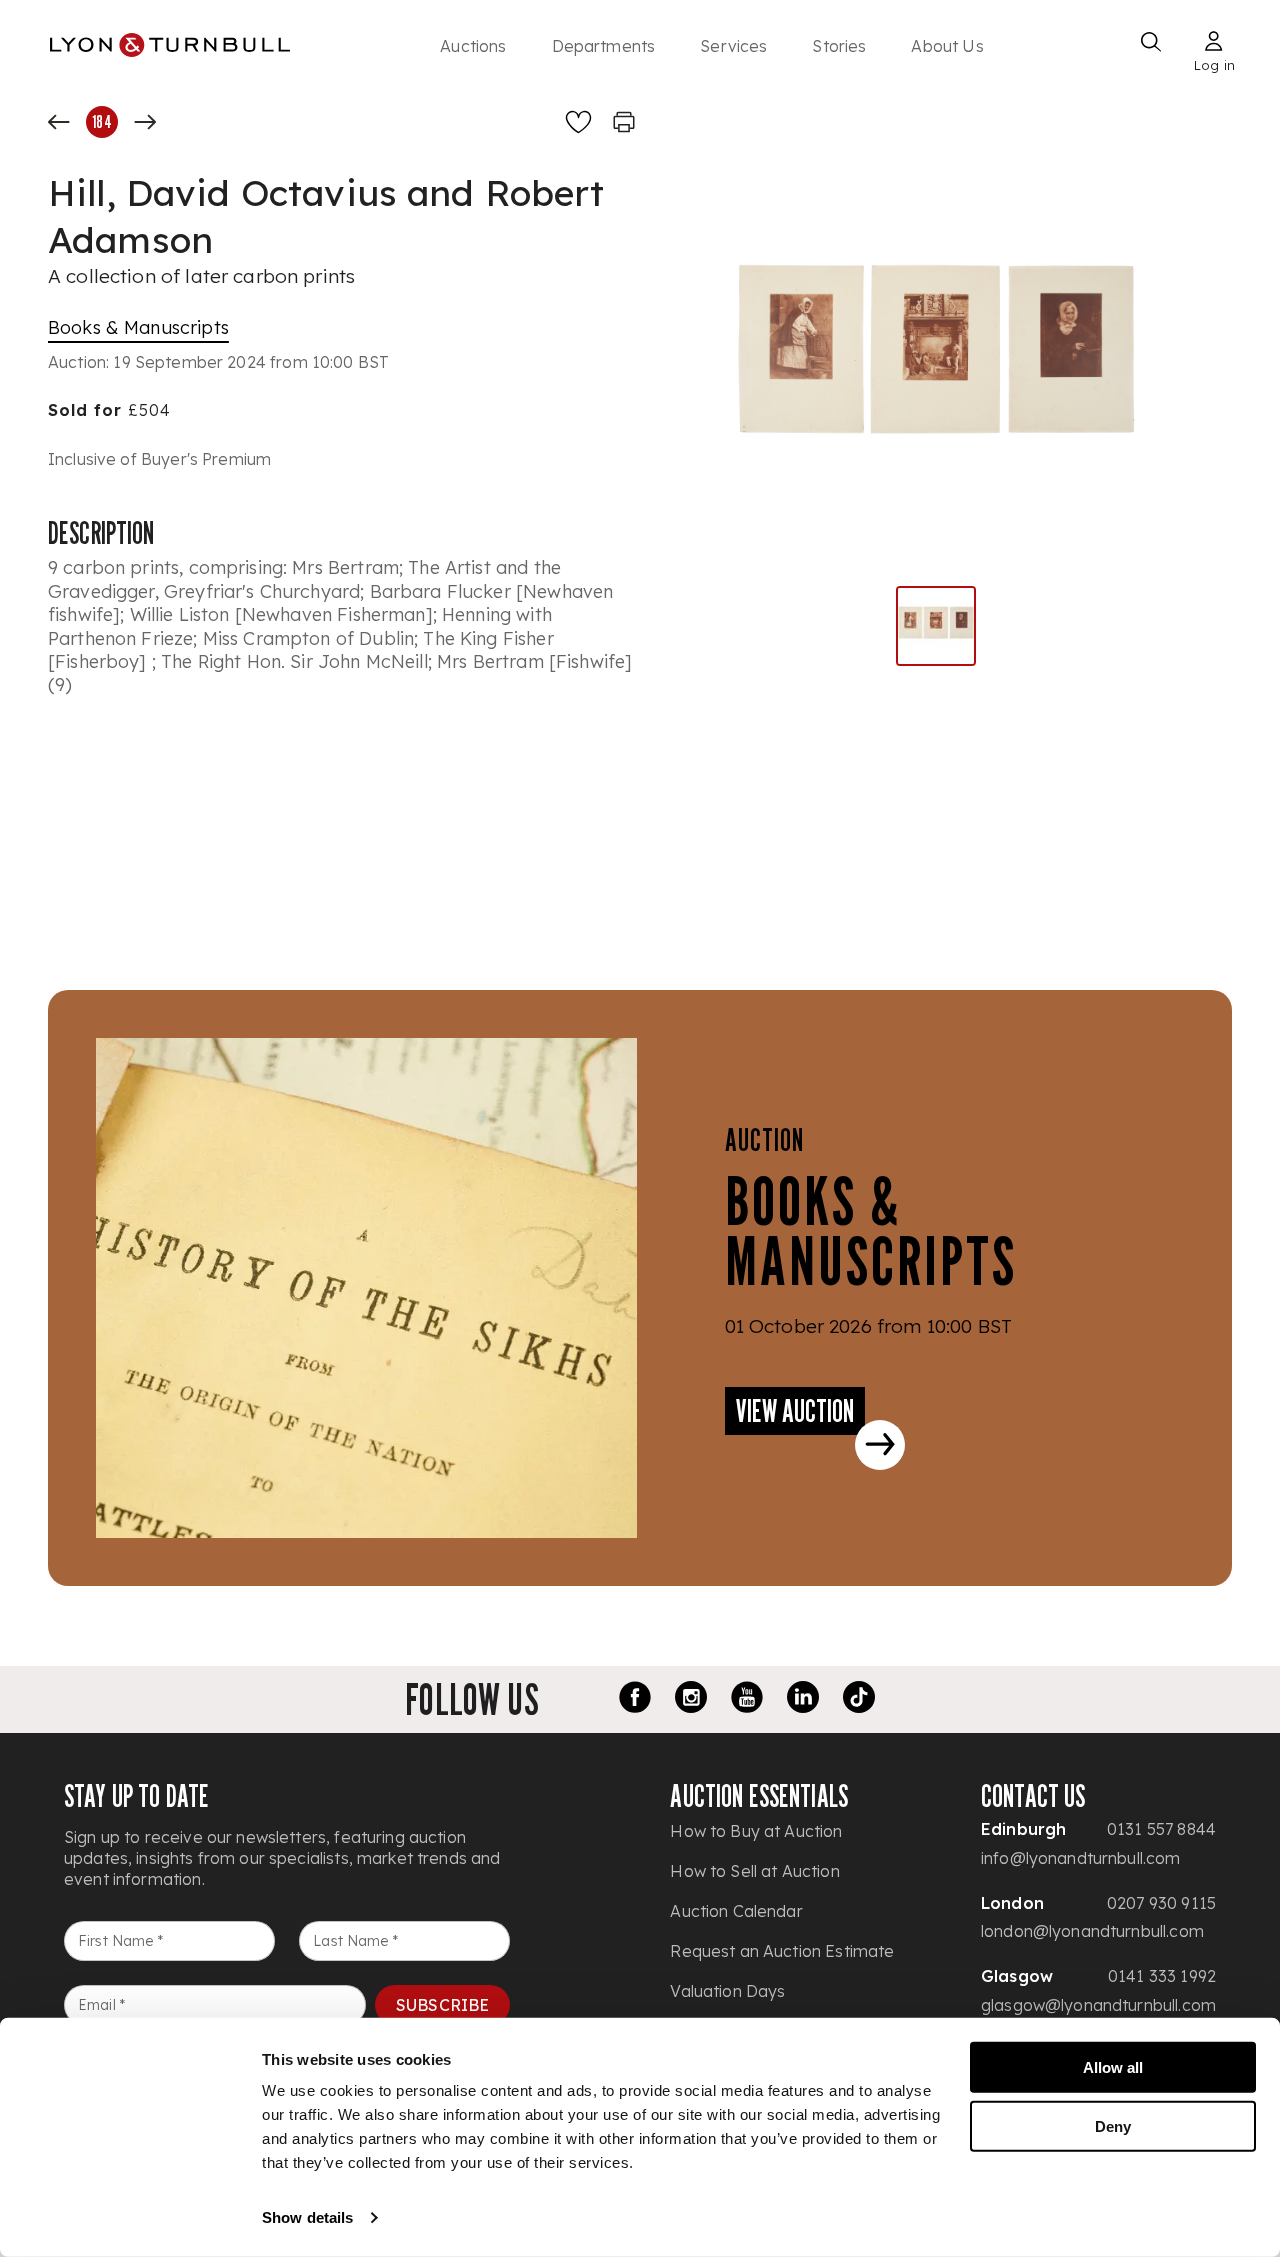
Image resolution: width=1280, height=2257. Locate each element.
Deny (1113, 2125)
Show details (307, 2217)
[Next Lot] (145, 122)
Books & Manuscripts (138, 327)
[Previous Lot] (59, 122)
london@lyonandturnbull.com (1092, 1931)
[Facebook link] (635, 1700)
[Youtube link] (747, 1700)
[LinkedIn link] (803, 1700)
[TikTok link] (859, 1700)
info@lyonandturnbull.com (1081, 1858)
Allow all (1113, 2067)
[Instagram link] (691, 1700)
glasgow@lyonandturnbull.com (1098, 2005)
